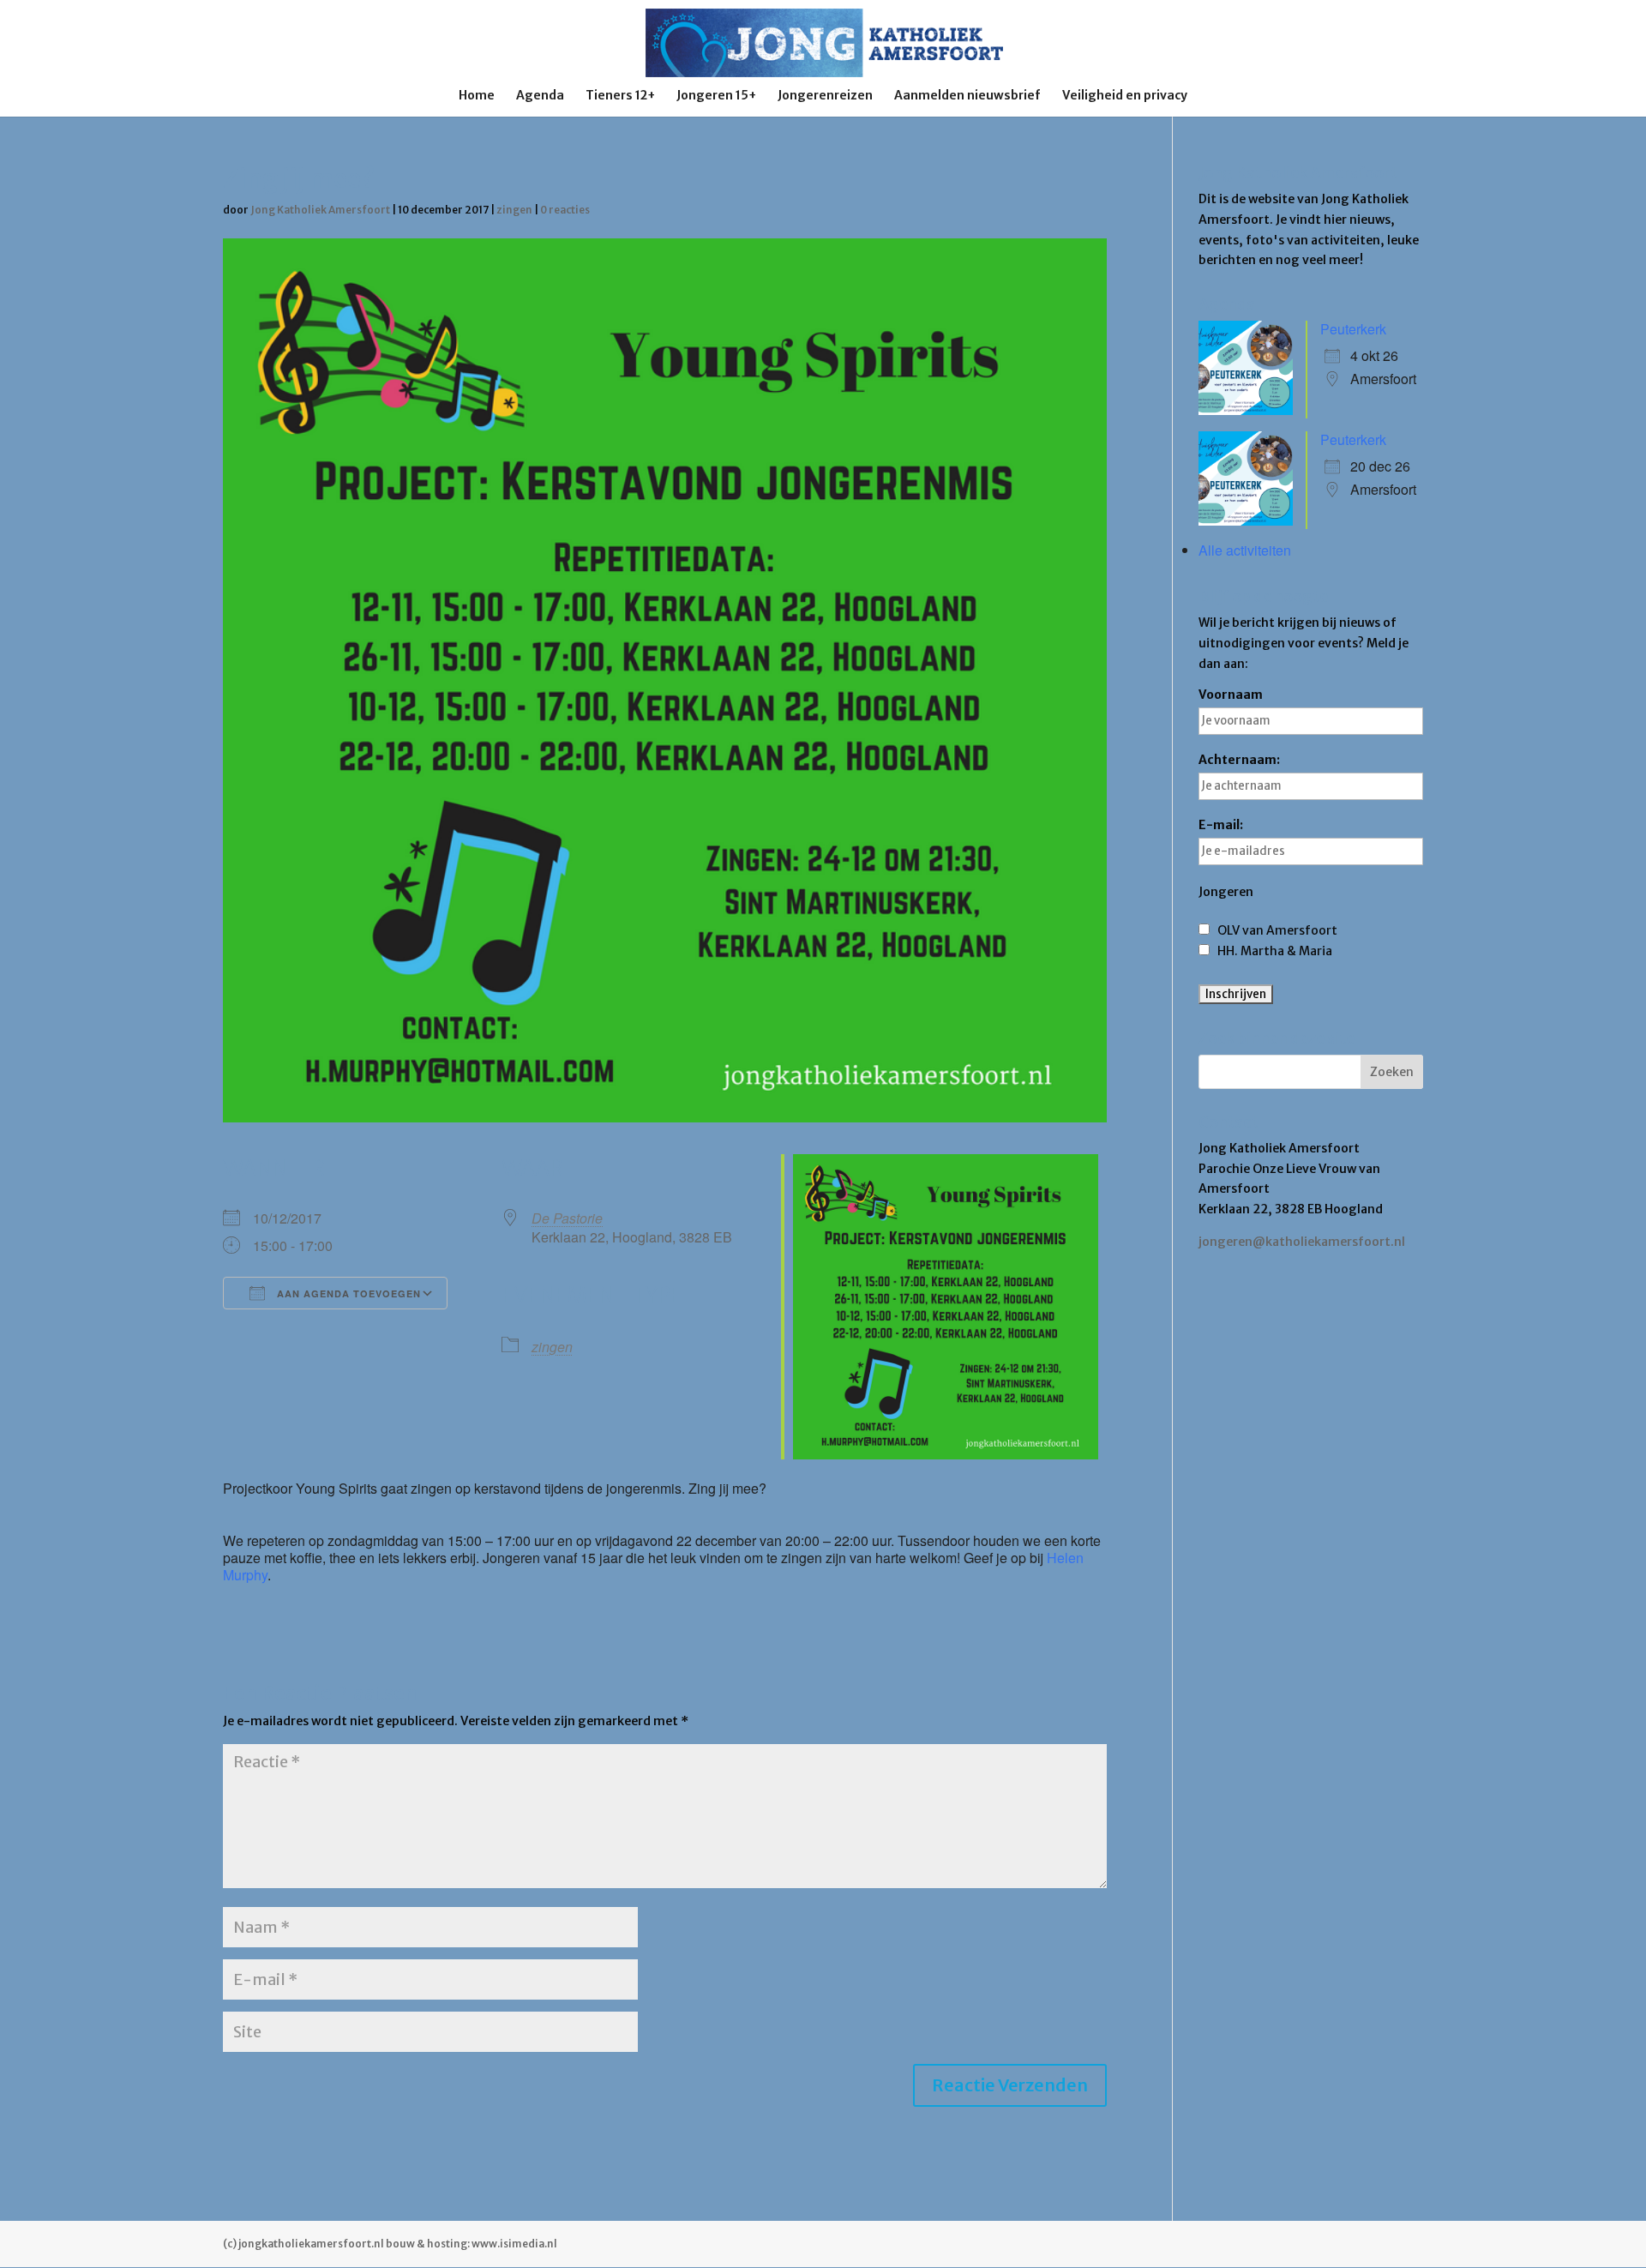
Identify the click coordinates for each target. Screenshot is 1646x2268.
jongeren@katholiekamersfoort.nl (1302, 1242)
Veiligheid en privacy (1125, 96)
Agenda (540, 96)
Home (477, 96)
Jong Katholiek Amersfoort (320, 210)
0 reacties (565, 210)
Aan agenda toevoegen (347, 1293)
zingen (514, 210)
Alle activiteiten (1245, 550)
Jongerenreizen (825, 96)
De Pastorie (567, 1218)
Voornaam (1231, 695)
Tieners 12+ (620, 96)
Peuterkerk (1353, 329)
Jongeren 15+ (716, 96)
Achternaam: (1239, 760)
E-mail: (1221, 825)
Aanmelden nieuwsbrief (967, 96)
